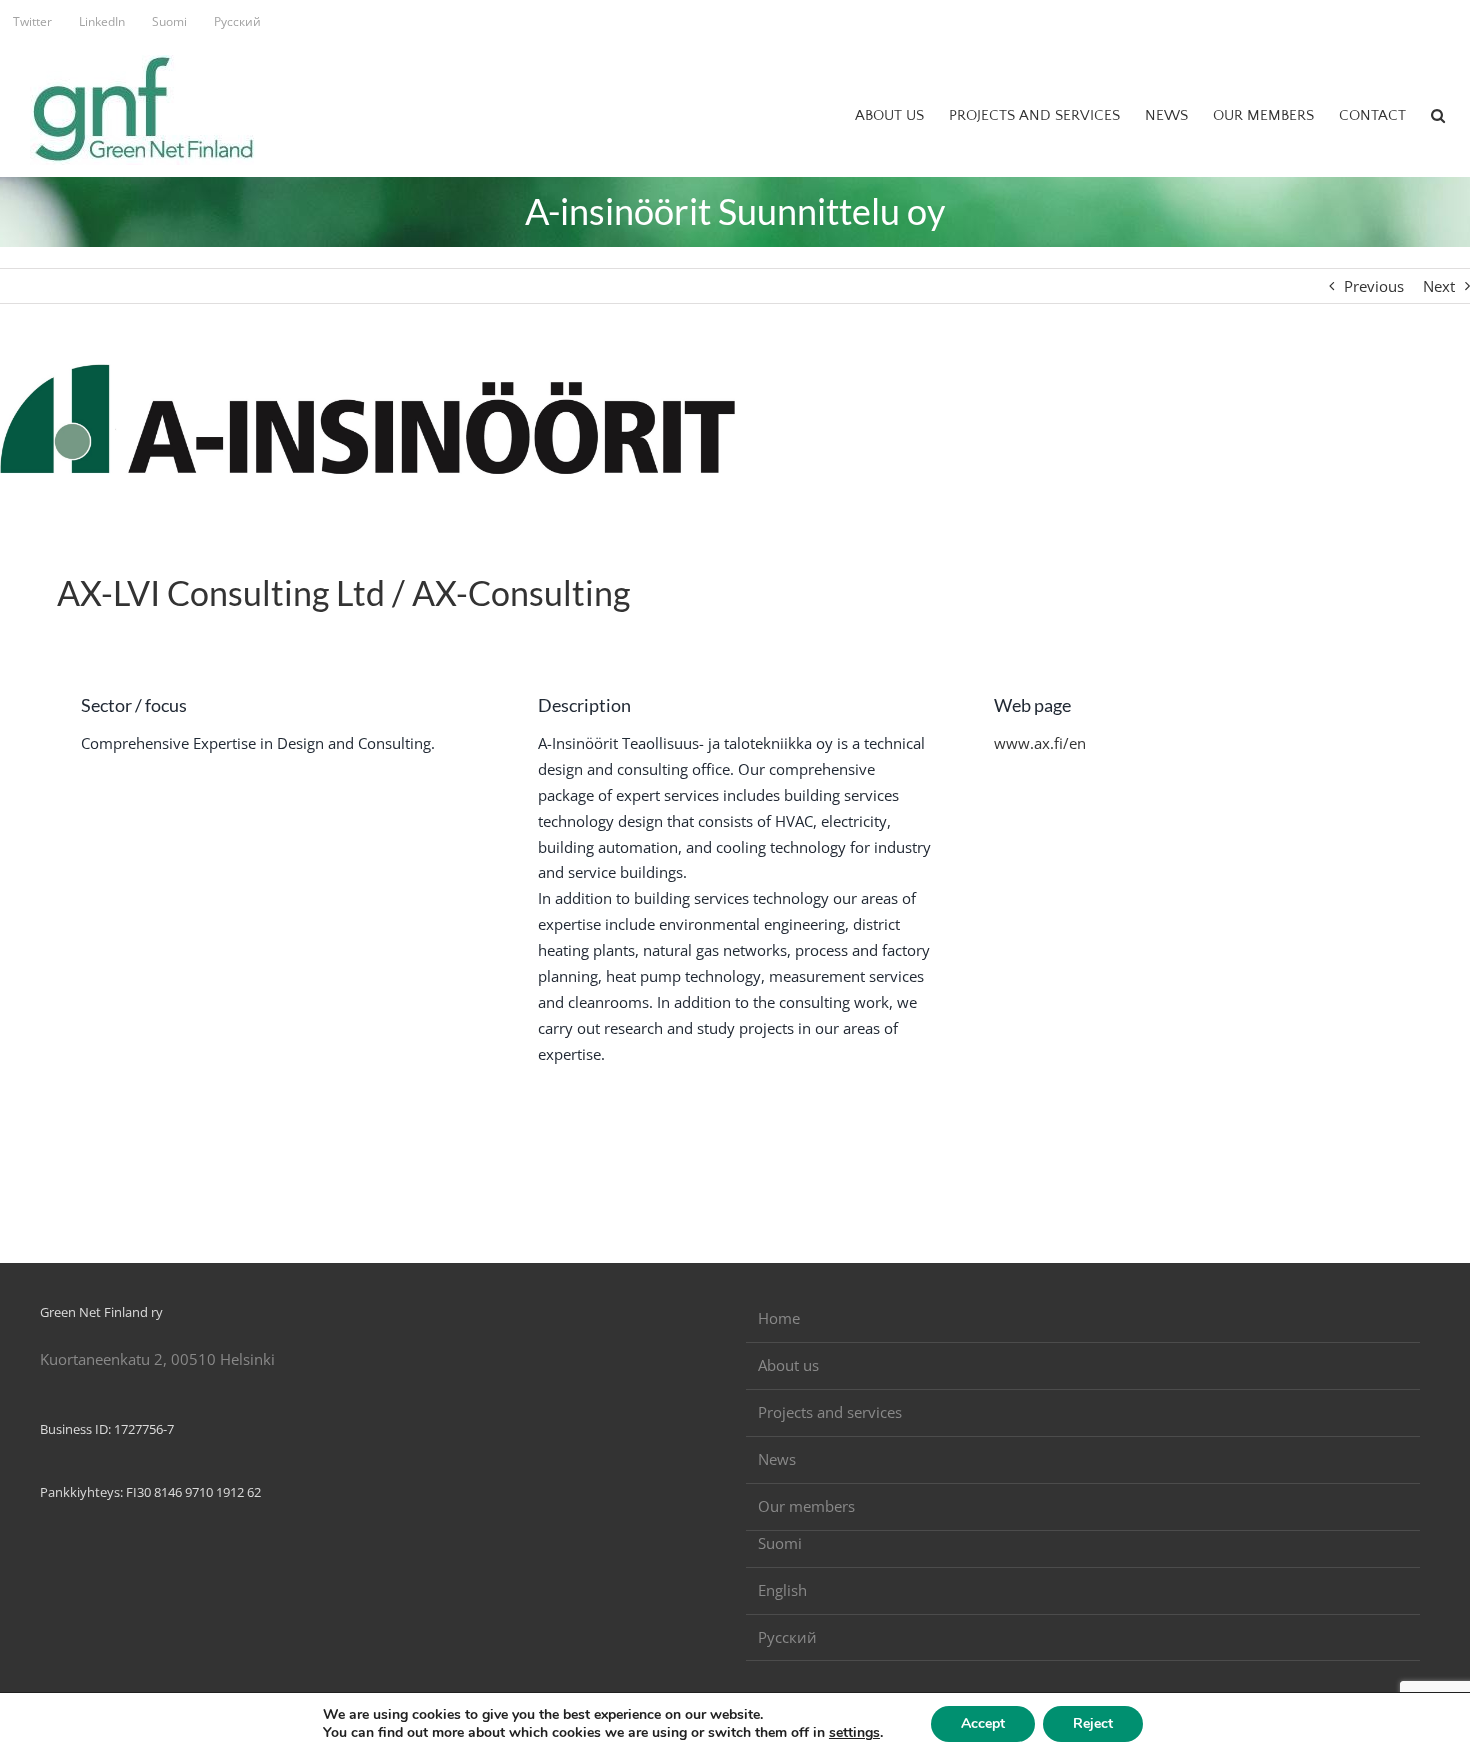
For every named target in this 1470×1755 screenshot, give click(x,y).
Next (1439, 286)
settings (854, 1733)
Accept (983, 1723)
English (782, 1590)
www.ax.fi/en (1040, 743)
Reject (1093, 1723)
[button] (1438, 115)
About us (788, 1365)
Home (779, 1318)
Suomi (780, 1543)
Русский (787, 1637)
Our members (806, 1506)
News (777, 1459)
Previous (1374, 286)
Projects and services (830, 1412)
